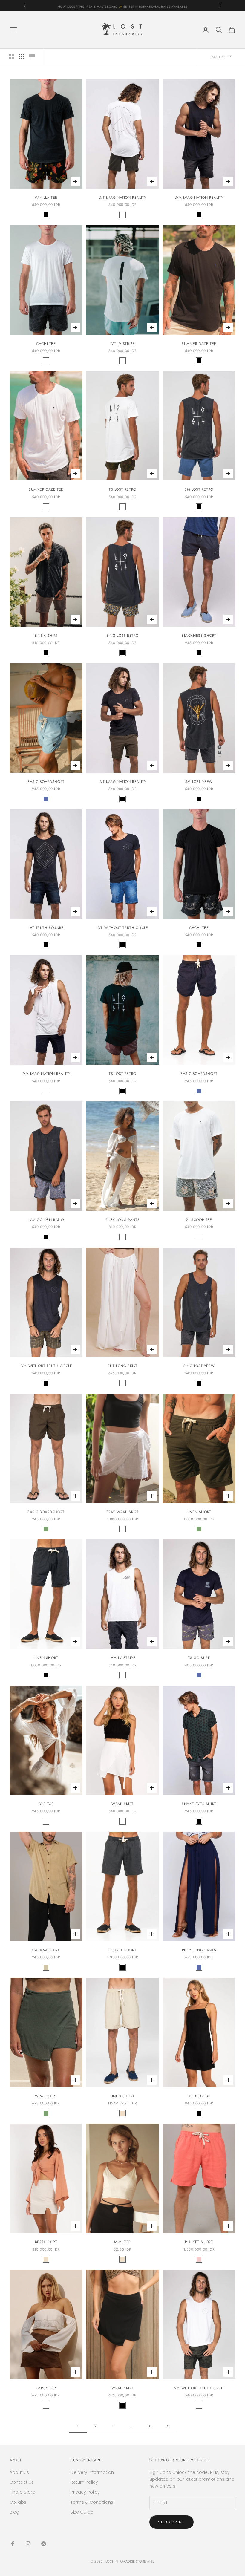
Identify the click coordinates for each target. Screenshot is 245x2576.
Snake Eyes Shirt (199, 1804)
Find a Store (22, 2492)
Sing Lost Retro (122, 636)
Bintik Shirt (46, 636)
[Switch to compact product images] (32, 57)
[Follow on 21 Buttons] (44, 2544)
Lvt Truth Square (46, 928)
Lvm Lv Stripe (123, 1658)
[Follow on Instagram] (28, 2544)
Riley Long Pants (123, 1220)
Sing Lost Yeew (199, 1366)
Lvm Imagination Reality (199, 198)
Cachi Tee (46, 344)
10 (149, 2426)
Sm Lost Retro (199, 489)
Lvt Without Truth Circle (122, 928)
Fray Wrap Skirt (122, 1512)
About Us (19, 2472)
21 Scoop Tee (199, 1220)
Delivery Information (92, 2472)
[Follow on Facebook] (13, 2544)
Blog (14, 2512)
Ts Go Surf (199, 1658)
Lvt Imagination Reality (123, 198)
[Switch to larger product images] (12, 57)
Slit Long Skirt (122, 1366)
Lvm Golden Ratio (46, 1220)
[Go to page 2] (167, 2426)
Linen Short (199, 1512)
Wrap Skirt (122, 1804)
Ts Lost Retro (122, 489)
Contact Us (22, 2482)
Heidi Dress (199, 2096)
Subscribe (171, 2522)
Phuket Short (122, 1950)
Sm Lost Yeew (199, 782)
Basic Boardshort (46, 782)
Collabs (18, 2502)
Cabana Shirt (46, 1950)
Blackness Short (199, 636)
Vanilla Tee (46, 198)
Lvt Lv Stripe (123, 344)
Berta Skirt (46, 2242)
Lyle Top (46, 1804)
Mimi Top (122, 2242)
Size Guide (82, 2512)
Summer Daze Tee (199, 344)
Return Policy (84, 2482)
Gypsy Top (46, 2388)
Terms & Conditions (92, 2502)
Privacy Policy (85, 2492)
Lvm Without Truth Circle (46, 1366)
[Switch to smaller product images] (22, 57)
